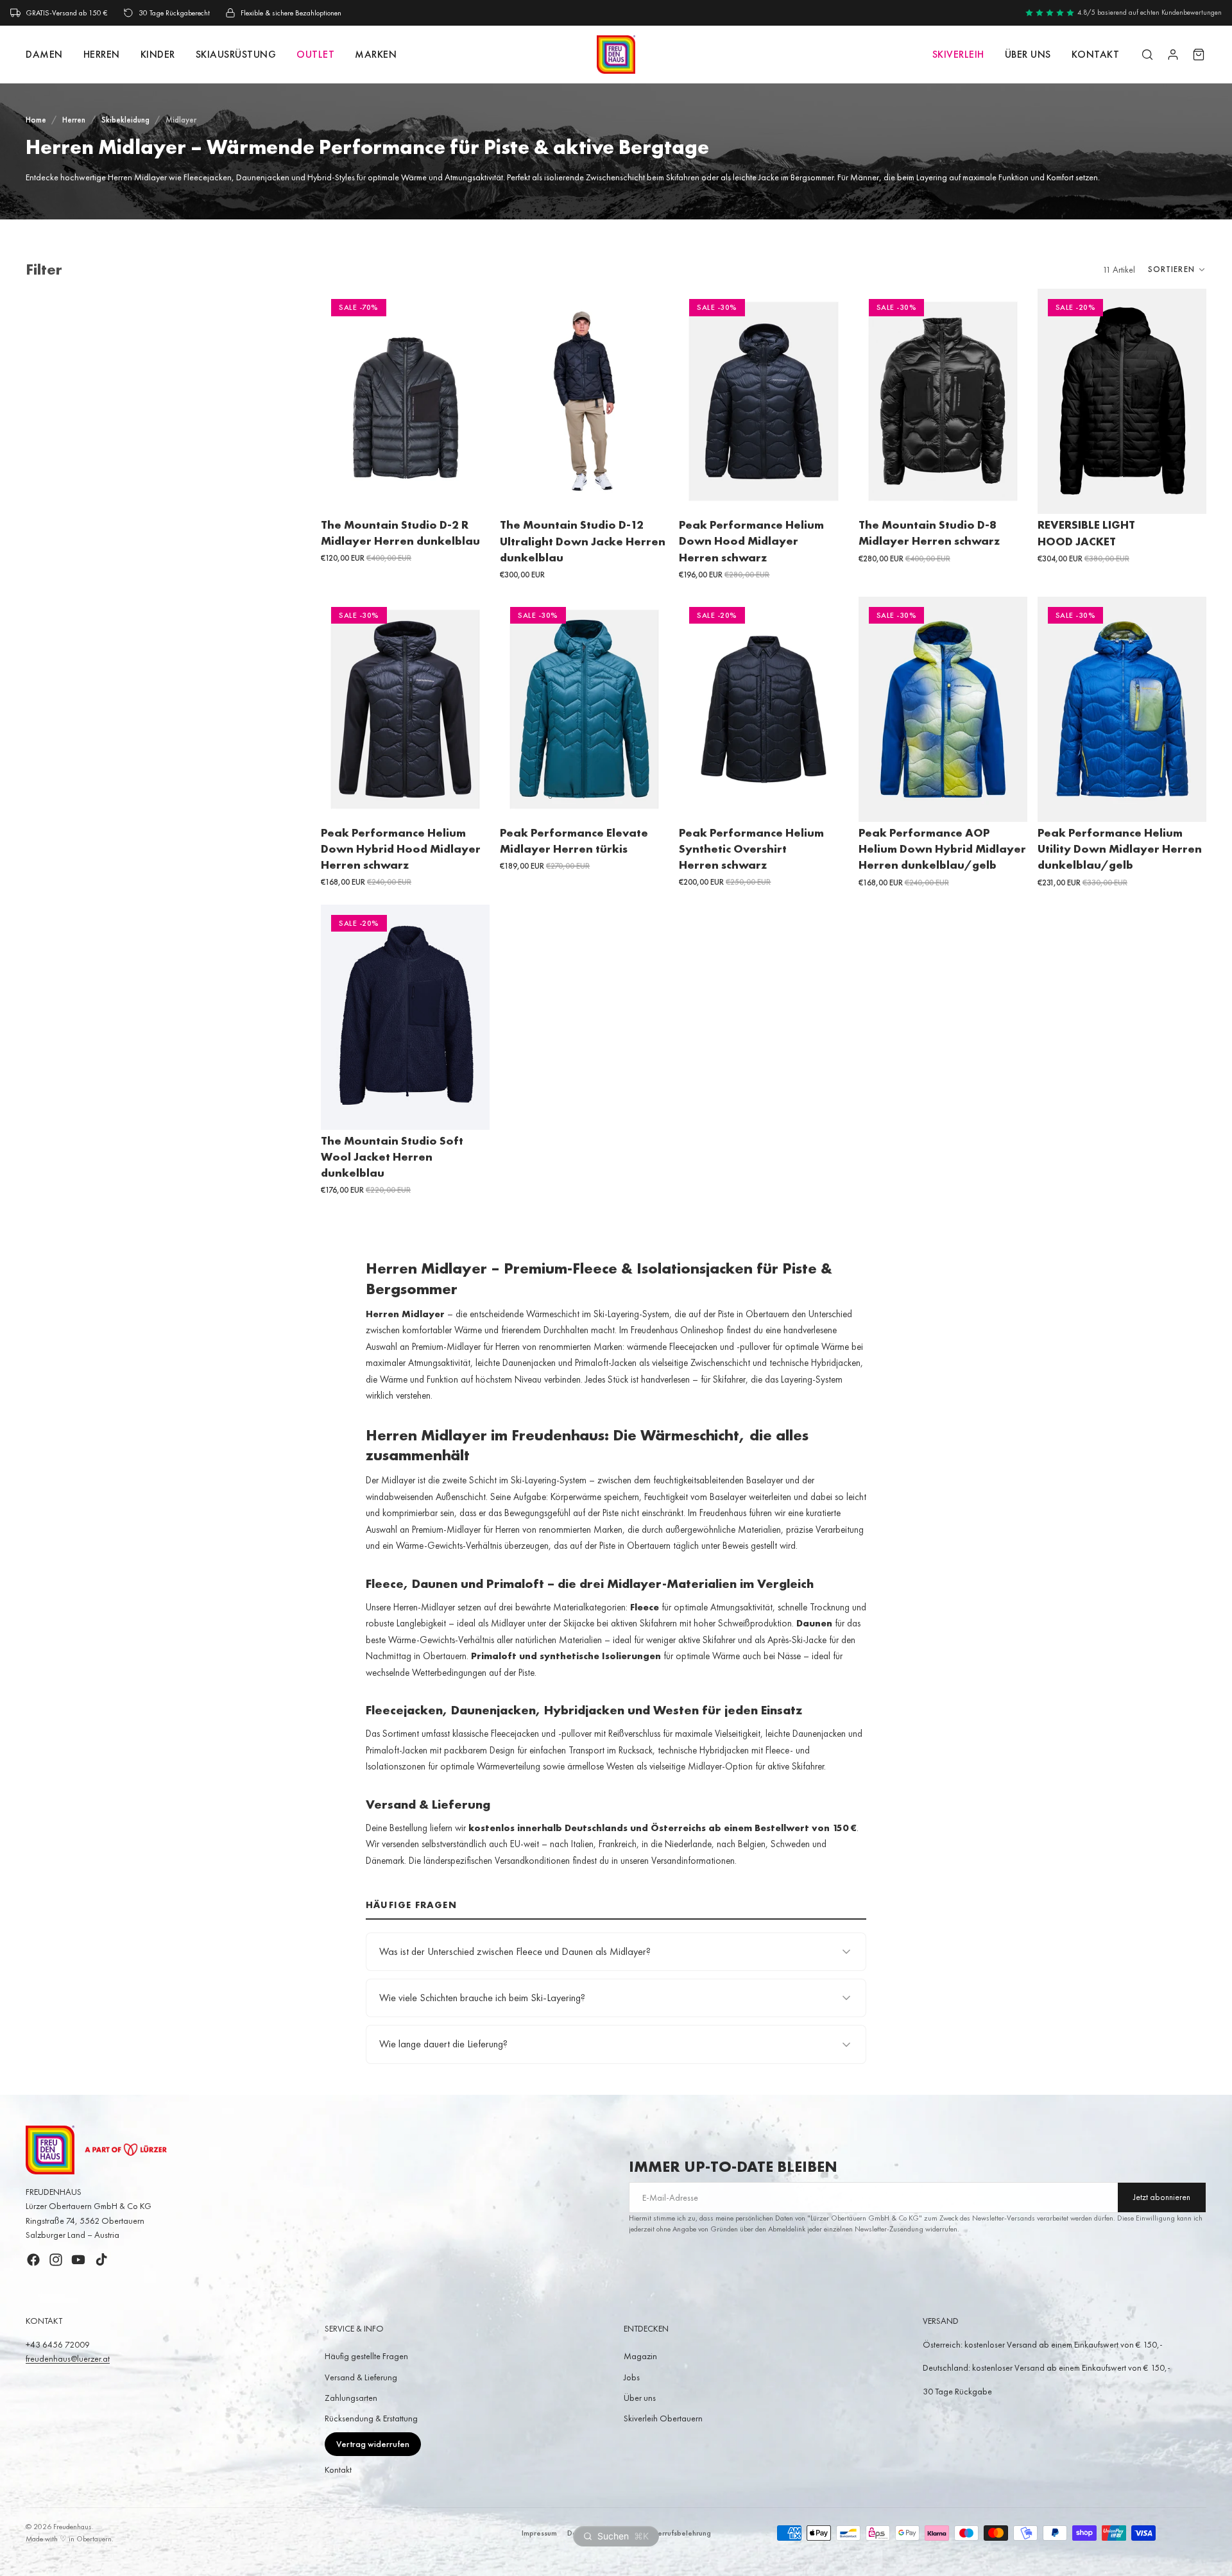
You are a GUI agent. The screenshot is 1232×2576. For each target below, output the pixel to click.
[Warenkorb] (1199, 55)
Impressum (539, 2533)
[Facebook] (33, 2260)
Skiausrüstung (236, 54)
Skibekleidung (125, 120)
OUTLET (315, 54)
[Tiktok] (101, 2260)
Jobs (632, 2377)
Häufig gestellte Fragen (366, 2356)
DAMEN (44, 54)
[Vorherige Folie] (340, 402)
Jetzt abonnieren (1162, 2197)
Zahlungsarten (351, 2398)
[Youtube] (78, 2260)
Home (36, 120)
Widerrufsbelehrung (678, 2533)
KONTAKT (1096, 54)
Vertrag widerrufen (373, 2444)
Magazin (640, 2356)
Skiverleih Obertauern (663, 2418)
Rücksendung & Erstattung (371, 2418)
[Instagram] (56, 2260)
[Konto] (1173, 55)
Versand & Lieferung (361, 2377)
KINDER (158, 54)
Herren (74, 120)
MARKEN (376, 54)
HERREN (102, 54)
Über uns (1028, 54)
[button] (1177, 269)
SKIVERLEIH (958, 54)
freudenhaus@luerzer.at (68, 2358)
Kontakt (338, 2469)
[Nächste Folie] (470, 402)
